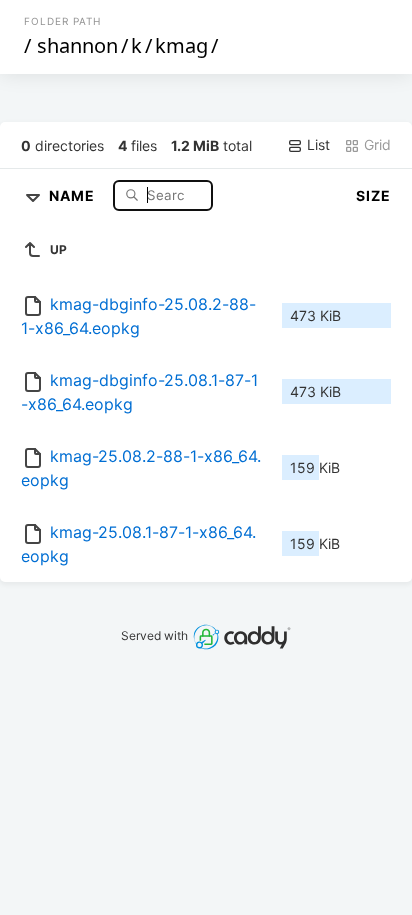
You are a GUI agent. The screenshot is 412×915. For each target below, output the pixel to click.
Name (74, 194)
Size (373, 195)
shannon (77, 45)
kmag (181, 45)
